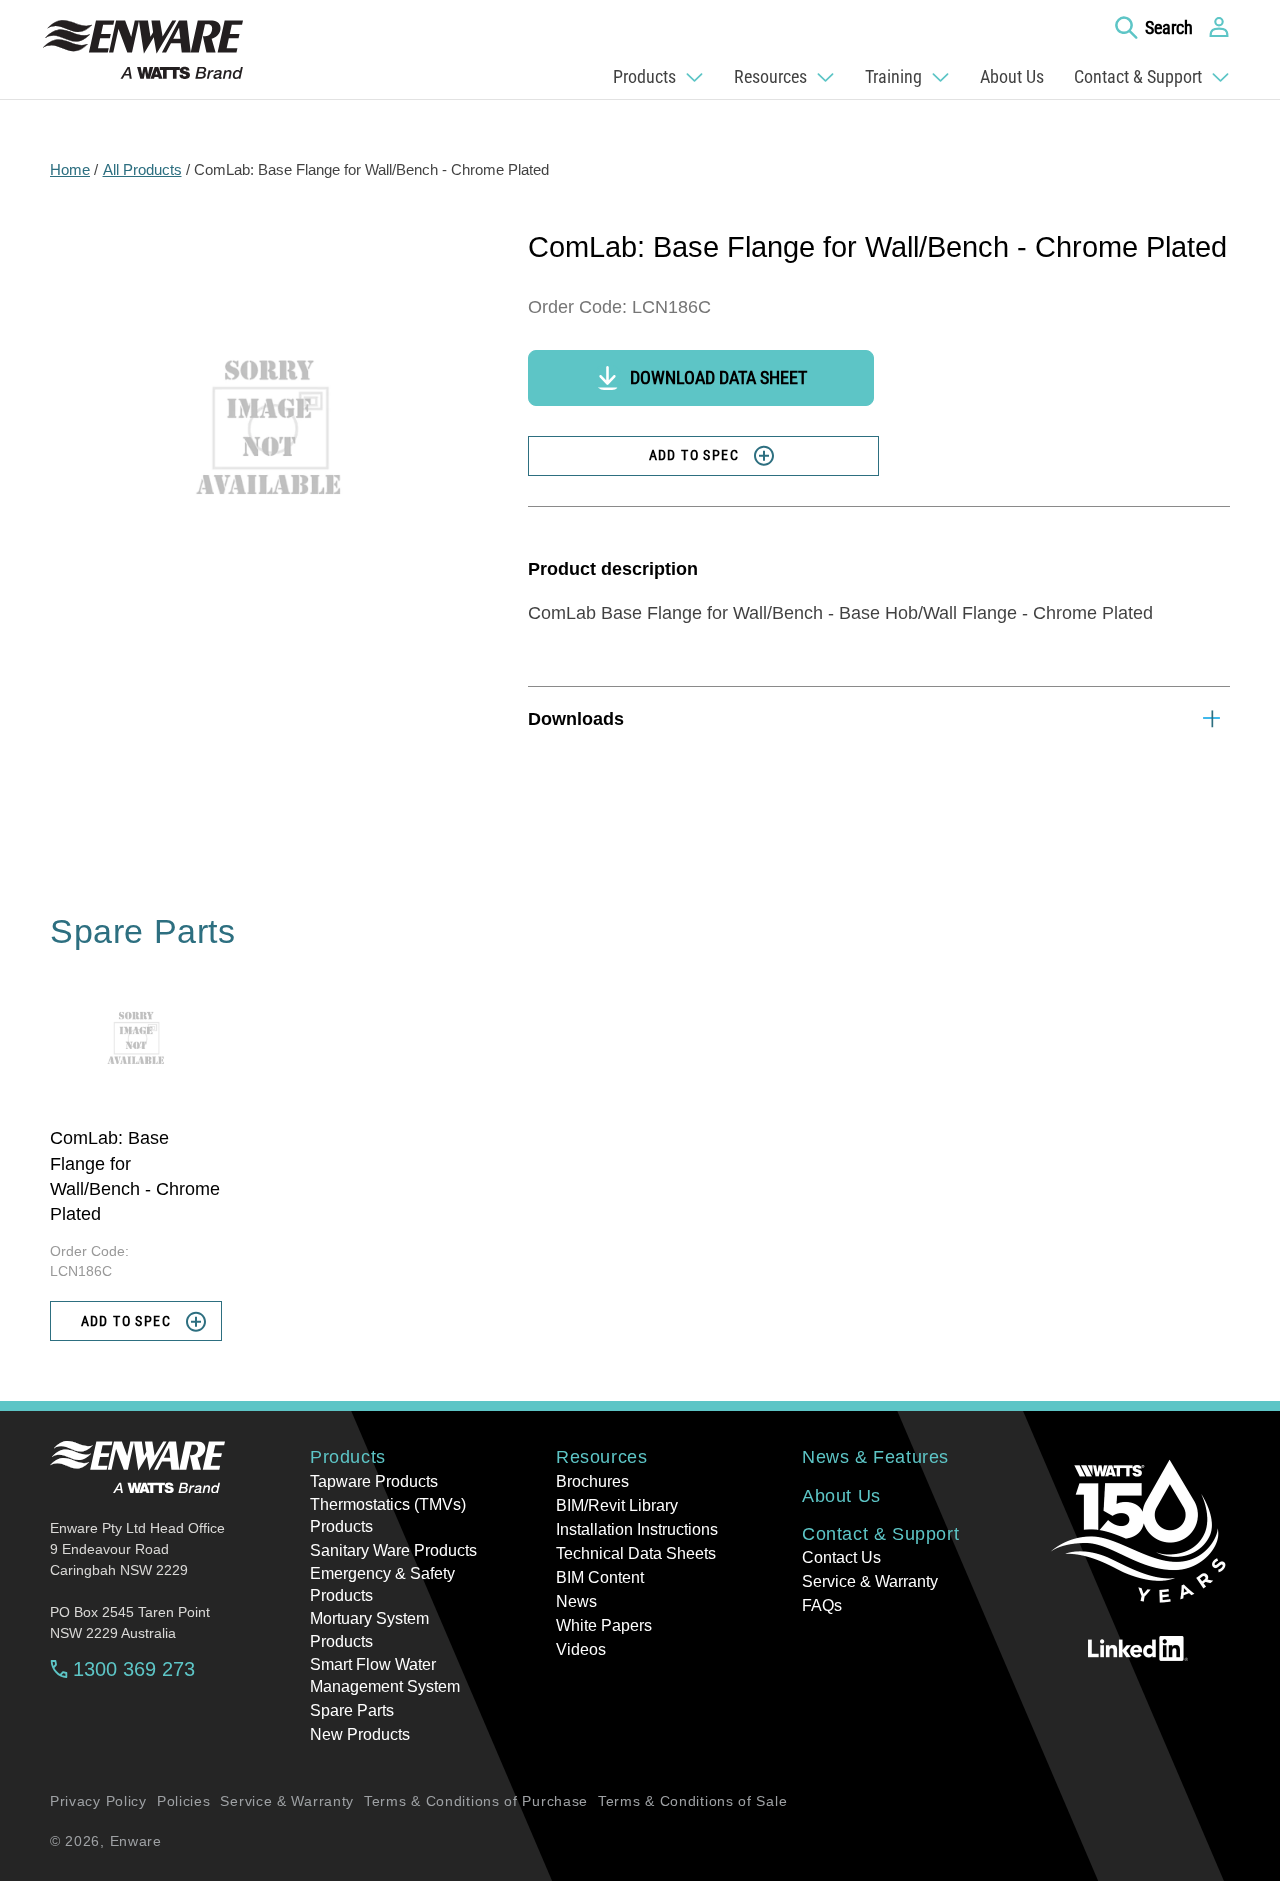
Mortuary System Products (369, 1629)
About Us (841, 1496)
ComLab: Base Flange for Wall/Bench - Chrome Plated (371, 169)
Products (348, 1457)
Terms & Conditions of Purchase (476, 1801)
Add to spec (694, 455)
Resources (601, 1457)
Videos (581, 1649)
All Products (142, 169)
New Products (360, 1734)
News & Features (875, 1457)
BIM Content (600, 1577)
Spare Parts (352, 1710)
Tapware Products (374, 1481)
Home (70, 169)
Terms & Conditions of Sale (692, 1801)
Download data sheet (718, 377)
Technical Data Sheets (636, 1553)
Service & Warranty (870, 1581)
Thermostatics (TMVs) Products (388, 1515)
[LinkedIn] (1138, 1648)
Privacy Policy (98, 1801)
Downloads (576, 719)
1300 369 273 (134, 1669)
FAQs (822, 1605)
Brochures (592, 1481)
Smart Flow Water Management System (385, 1675)
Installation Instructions (637, 1529)
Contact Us (841, 1557)
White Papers (604, 1625)
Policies (184, 1801)
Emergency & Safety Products (382, 1584)
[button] (1154, 27)
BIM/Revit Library (617, 1505)
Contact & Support (880, 1534)
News (576, 1601)
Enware (136, 1841)
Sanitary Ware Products (393, 1550)
